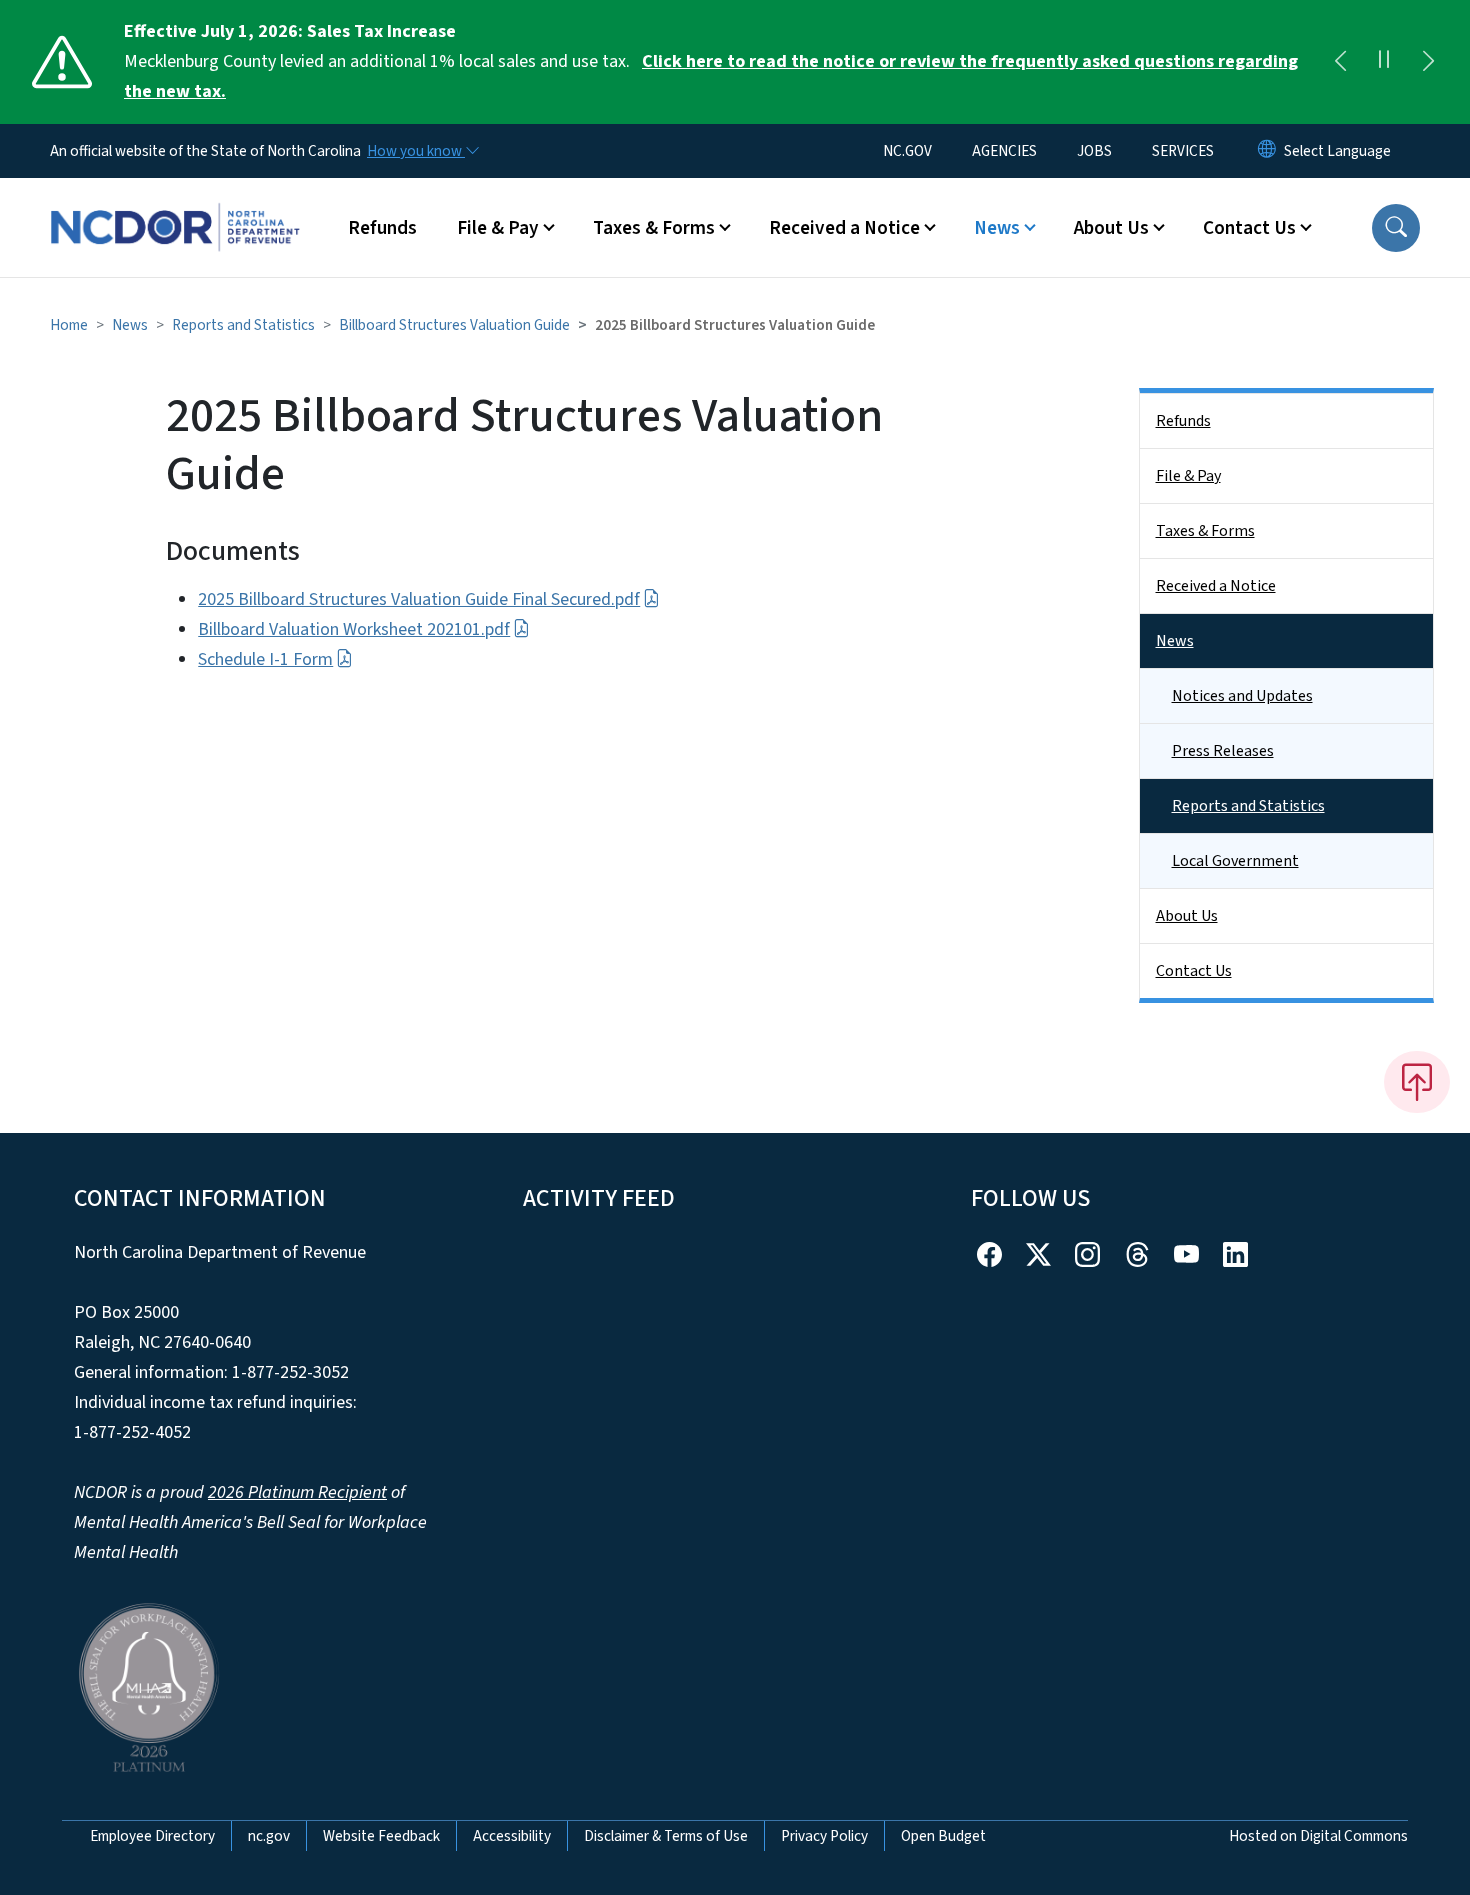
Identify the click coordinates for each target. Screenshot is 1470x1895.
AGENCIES (1004, 151)
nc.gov (269, 1836)
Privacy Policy (824, 1836)
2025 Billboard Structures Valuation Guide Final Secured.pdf (419, 599)
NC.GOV (907, 151)
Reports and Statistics (243, 325)
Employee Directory (152, 1836)
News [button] (997, 228)
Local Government (1235, 861)
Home (69, 325)
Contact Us (1194, 971)
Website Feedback (381, 1836)
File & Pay (1188, 476)
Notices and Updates (1242, 696)
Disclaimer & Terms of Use (666, 1836)
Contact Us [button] (1249, 228)
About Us (1187, 916)
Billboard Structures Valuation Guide (454, 325)
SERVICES (1183, 151)
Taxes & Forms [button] (654, 228)
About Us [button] (1111, 228)
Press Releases (1223, 751)
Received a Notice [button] (844, 228)
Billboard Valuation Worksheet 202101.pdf (354, 629)
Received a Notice (1216, 586)
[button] (1396, 228)
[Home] (175, 205)
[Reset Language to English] (1267, 151)
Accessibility (512, 1836)
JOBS (1094, 151)
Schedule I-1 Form (265, 659)
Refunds (382, 228)
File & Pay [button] (498, 228)
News (130, 325)
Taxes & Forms (1205, 531)
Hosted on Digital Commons (1318, 1836)
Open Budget (943, 1836)
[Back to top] (1417, 1082)
